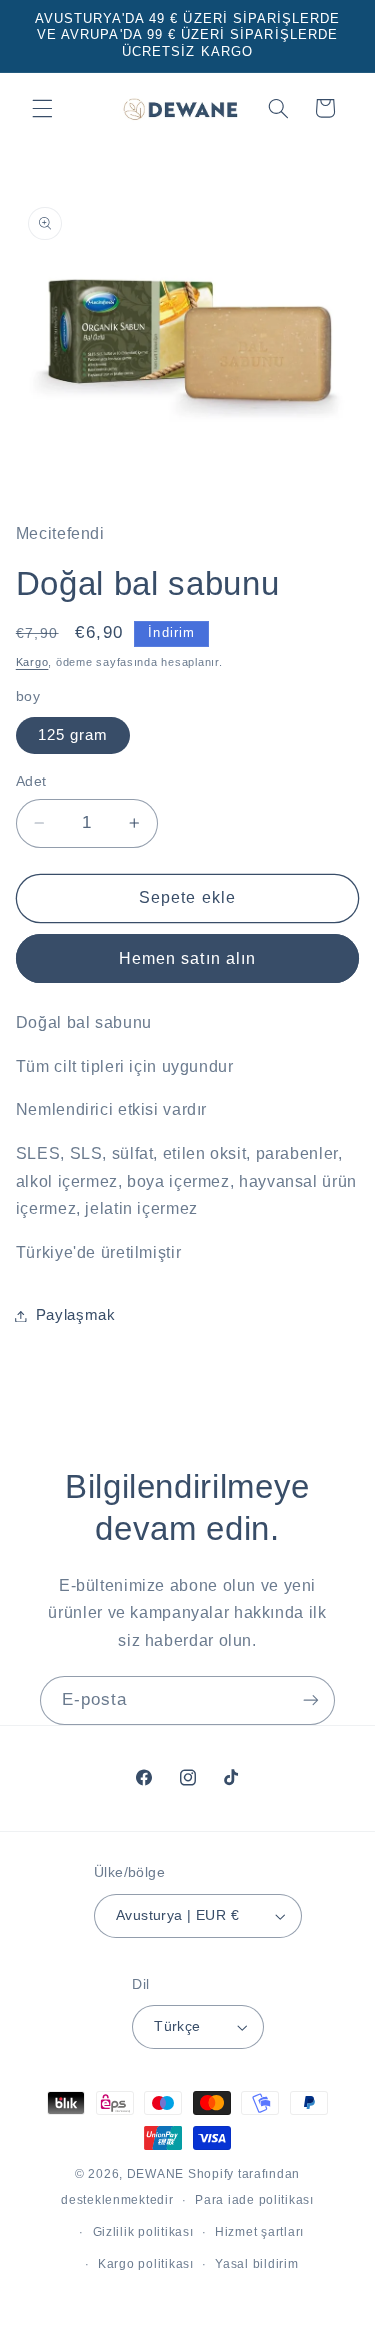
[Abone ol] (311, 1700)
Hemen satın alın (187, 958)
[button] (42, 108)
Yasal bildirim (256, 2264)
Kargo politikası (146, 2264)
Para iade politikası (254, 2200)
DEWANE (155, 2174)
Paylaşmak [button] (76, 1315)
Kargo (32, 662)
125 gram (73, 735)
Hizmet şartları (259, 2232)
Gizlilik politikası (143, 2232)
